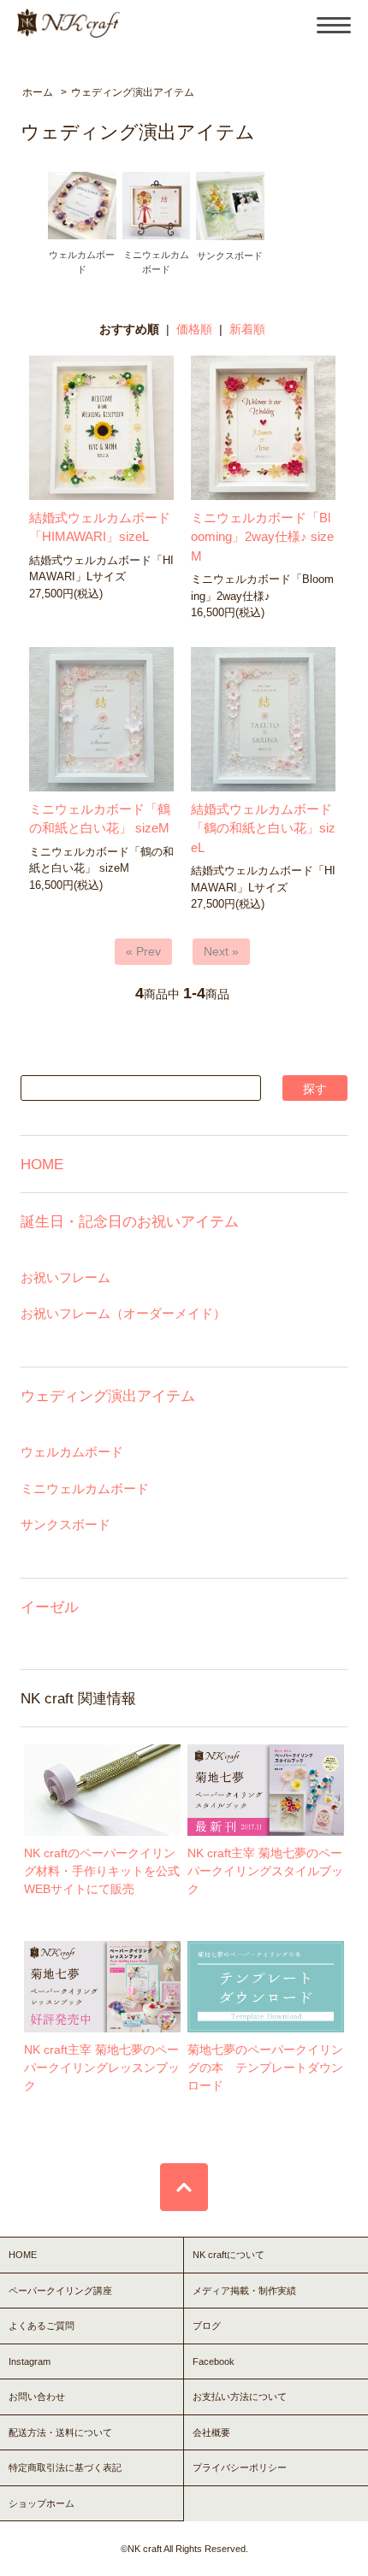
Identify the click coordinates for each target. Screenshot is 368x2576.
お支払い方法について (240, 2397)
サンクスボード (65, 1524)
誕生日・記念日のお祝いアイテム (130, 1221)
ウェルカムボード (72, 1452)
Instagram (30, 2361)
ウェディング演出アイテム (133, 92)
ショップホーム (42, 2503)
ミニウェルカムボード (85, 1488)
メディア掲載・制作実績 (244, 2291)
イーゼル (50, 1607)
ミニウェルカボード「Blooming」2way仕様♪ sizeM (262, 537)
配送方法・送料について (60, 2432)
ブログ (207, 2326)
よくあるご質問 (42, 2326)
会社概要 (211, 2432)
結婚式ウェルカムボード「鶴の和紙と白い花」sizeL (263, 828)
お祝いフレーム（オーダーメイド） (123, 1313)
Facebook (214, 2361)
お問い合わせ (37, 2397)
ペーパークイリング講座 (60, 2291)
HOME (42, 1164)
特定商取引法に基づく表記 (65, 2467)
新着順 (247, 329)
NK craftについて (229, 2255)
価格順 (194, 329)
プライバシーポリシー (240, 2467)
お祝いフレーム (65, 1277)
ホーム (38, 92)
